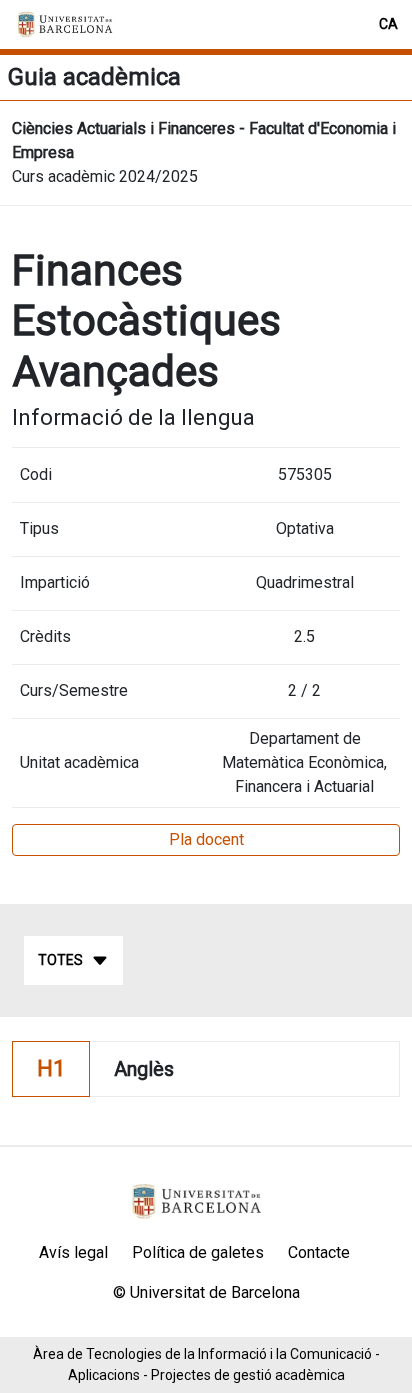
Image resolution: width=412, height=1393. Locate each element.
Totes (60, 960)
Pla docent (206, 839)
